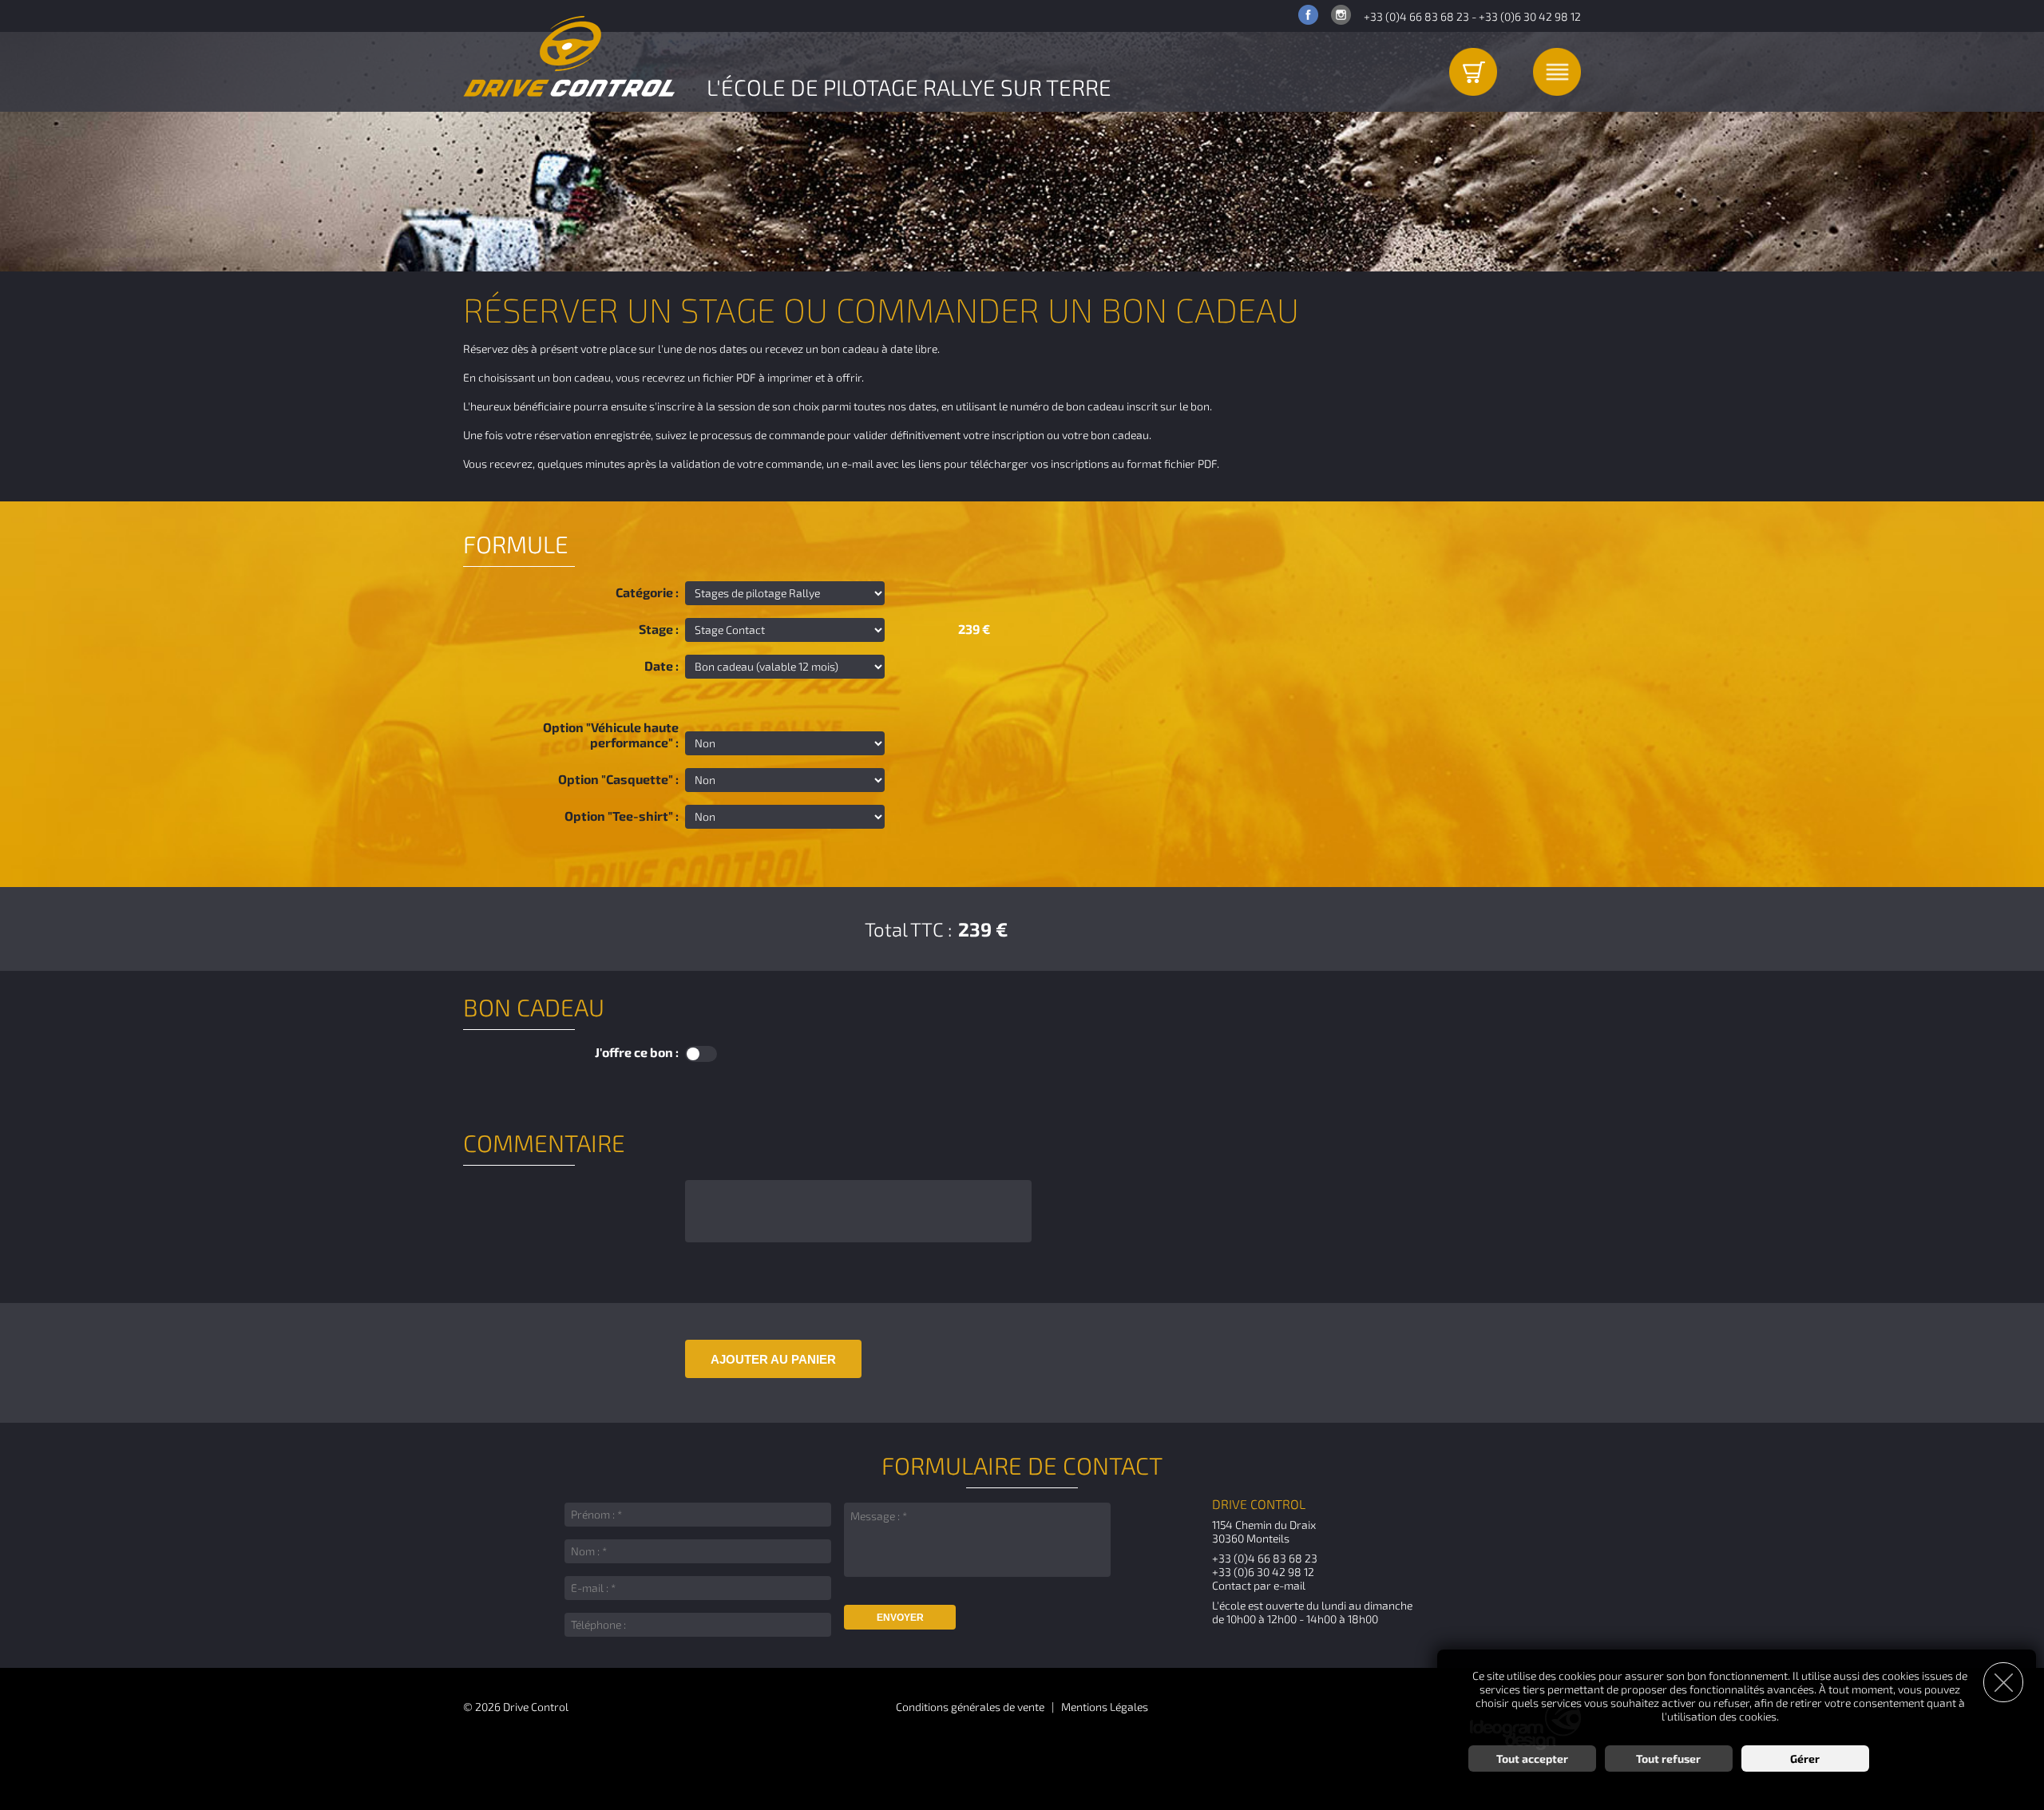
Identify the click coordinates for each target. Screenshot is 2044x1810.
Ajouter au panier (773, 1359)
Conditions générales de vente (970, 1707)
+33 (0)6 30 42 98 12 (1530, 16)
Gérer (1805, 1759)
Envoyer (900, 1618)
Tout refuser (1668, 1759)
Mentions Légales (1105, 1707)
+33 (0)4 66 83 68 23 (1416, 16)
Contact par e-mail (1259, 1585)
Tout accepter (1532, 1759)
